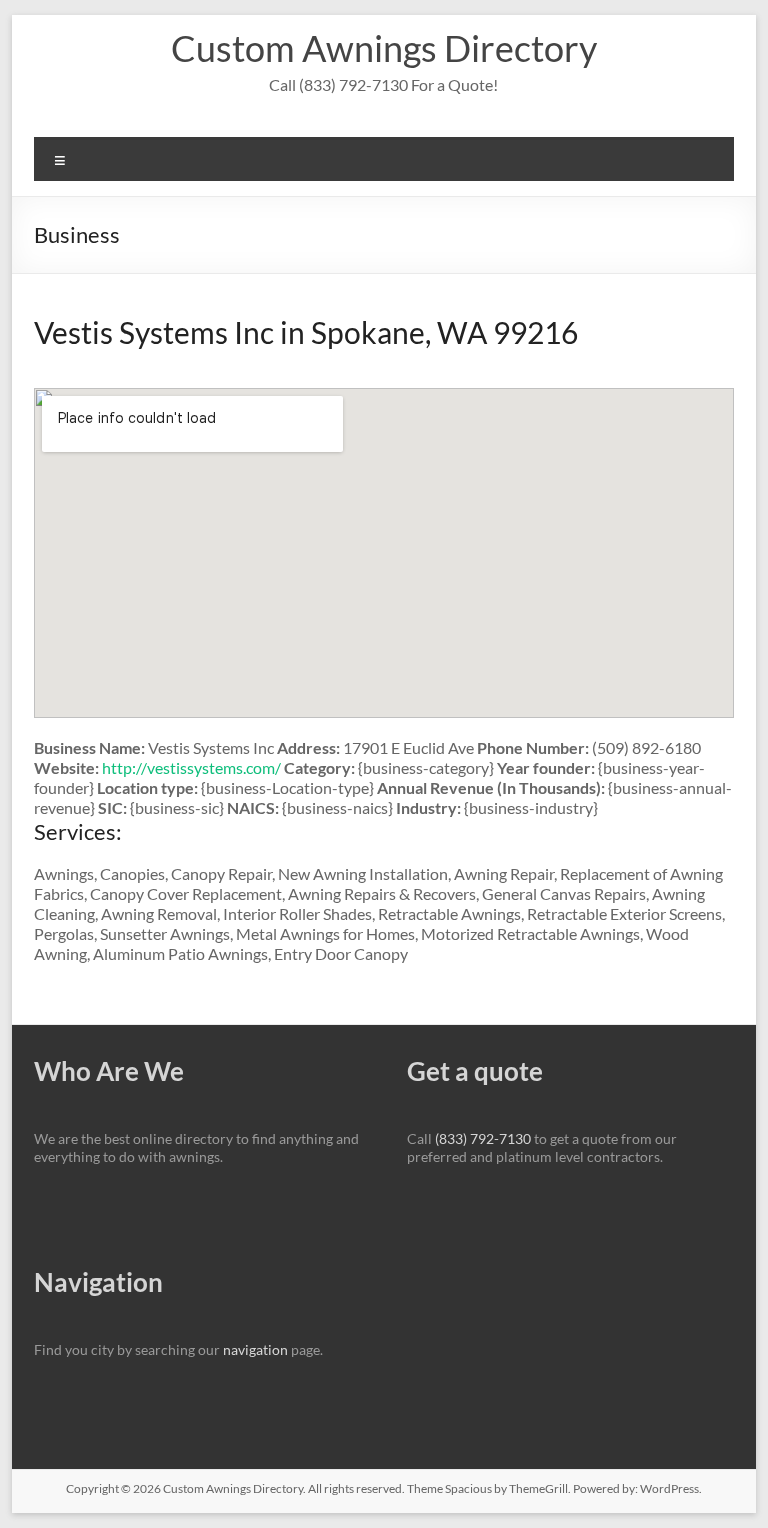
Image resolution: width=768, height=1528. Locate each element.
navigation (255, 1349)
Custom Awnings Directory (384, 48)
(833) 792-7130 (483, 1138)
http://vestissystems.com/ (191, 767)
